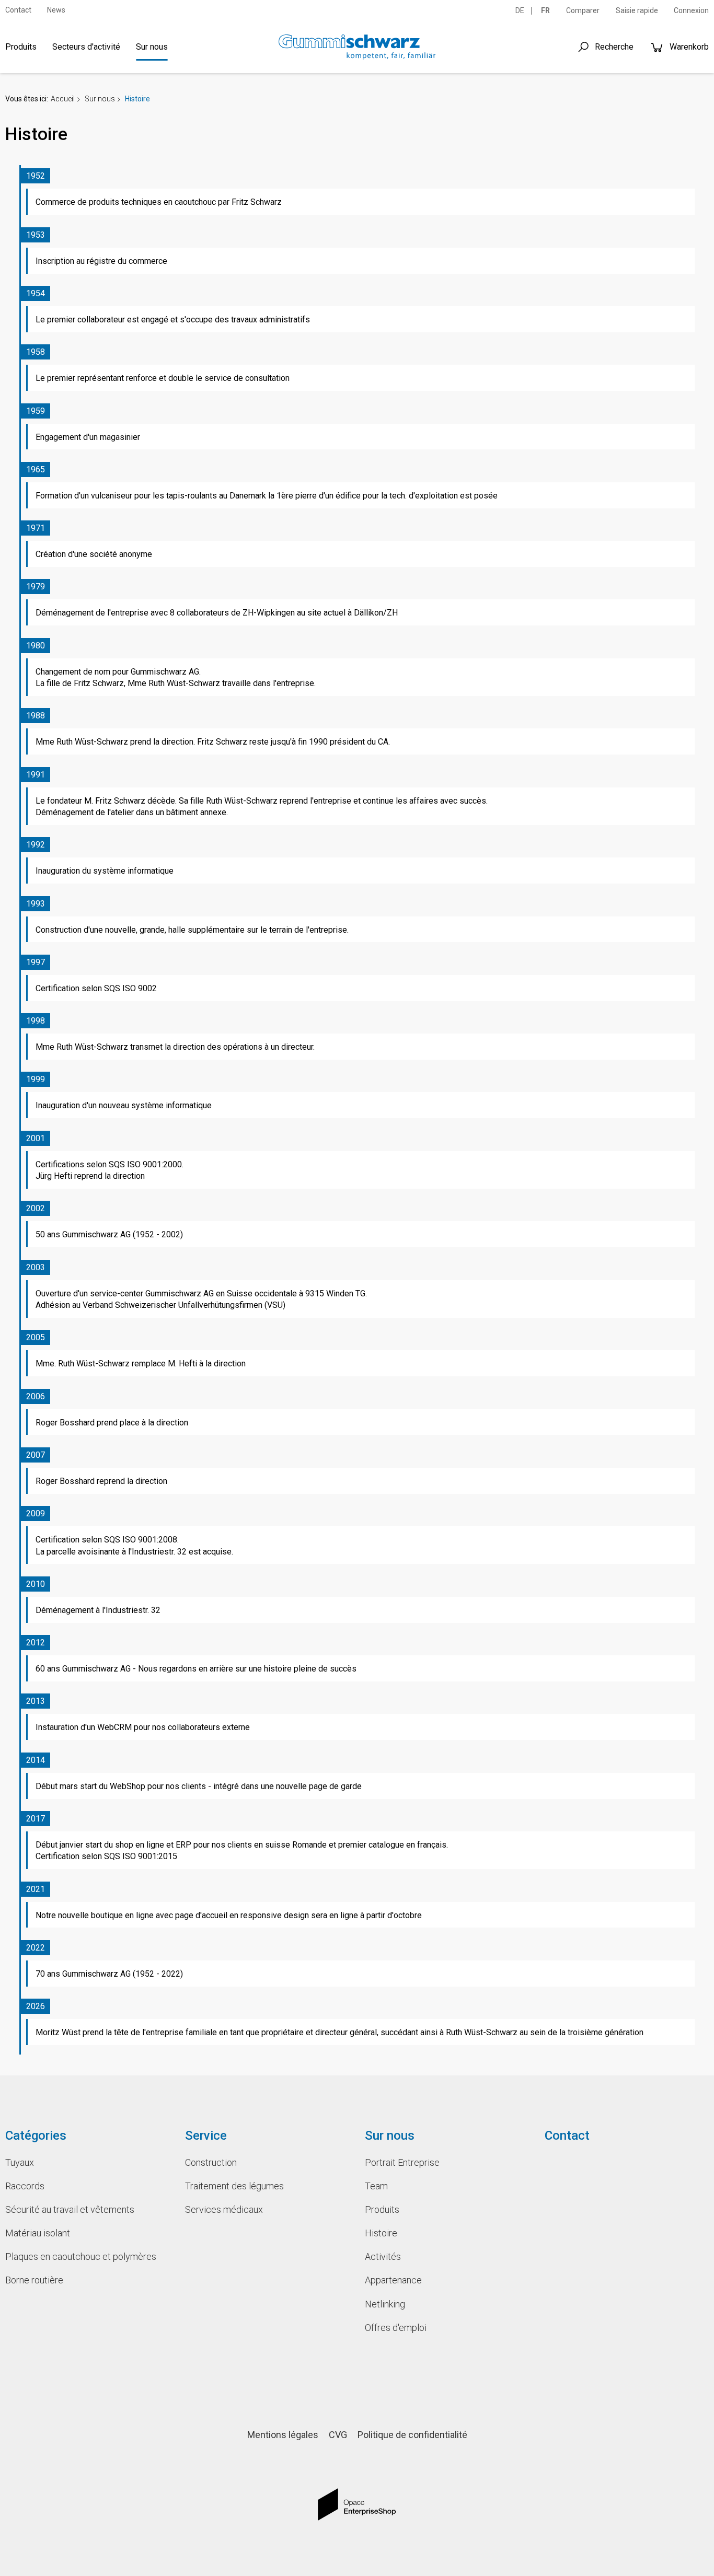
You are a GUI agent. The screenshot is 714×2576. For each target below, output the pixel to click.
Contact (18, 10)
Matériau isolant (38, 2233)
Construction (211, 2162)
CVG (338, 2435)
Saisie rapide (637, 10)
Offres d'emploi (396, 2328)
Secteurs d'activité (86, 47)
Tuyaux (20, 2162)
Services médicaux (224, 2209)
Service (206, 2136)
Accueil (63, 99)
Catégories (36, 2136)
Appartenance (393, 2280)
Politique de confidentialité (412, 2435)
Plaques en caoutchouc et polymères (81, 2256)
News (56, 10)
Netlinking (385, 2304)
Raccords (25, 2186)
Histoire (381, 2233)
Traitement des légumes (234, 2186)
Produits (21, 47)
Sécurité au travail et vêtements (70, 2209)
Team (376, 2186)
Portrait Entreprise (402, 2162)
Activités (383, 2256)
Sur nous (152, 47)
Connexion (691, 10)
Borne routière (34, 2280)
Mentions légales (283, 2435)
